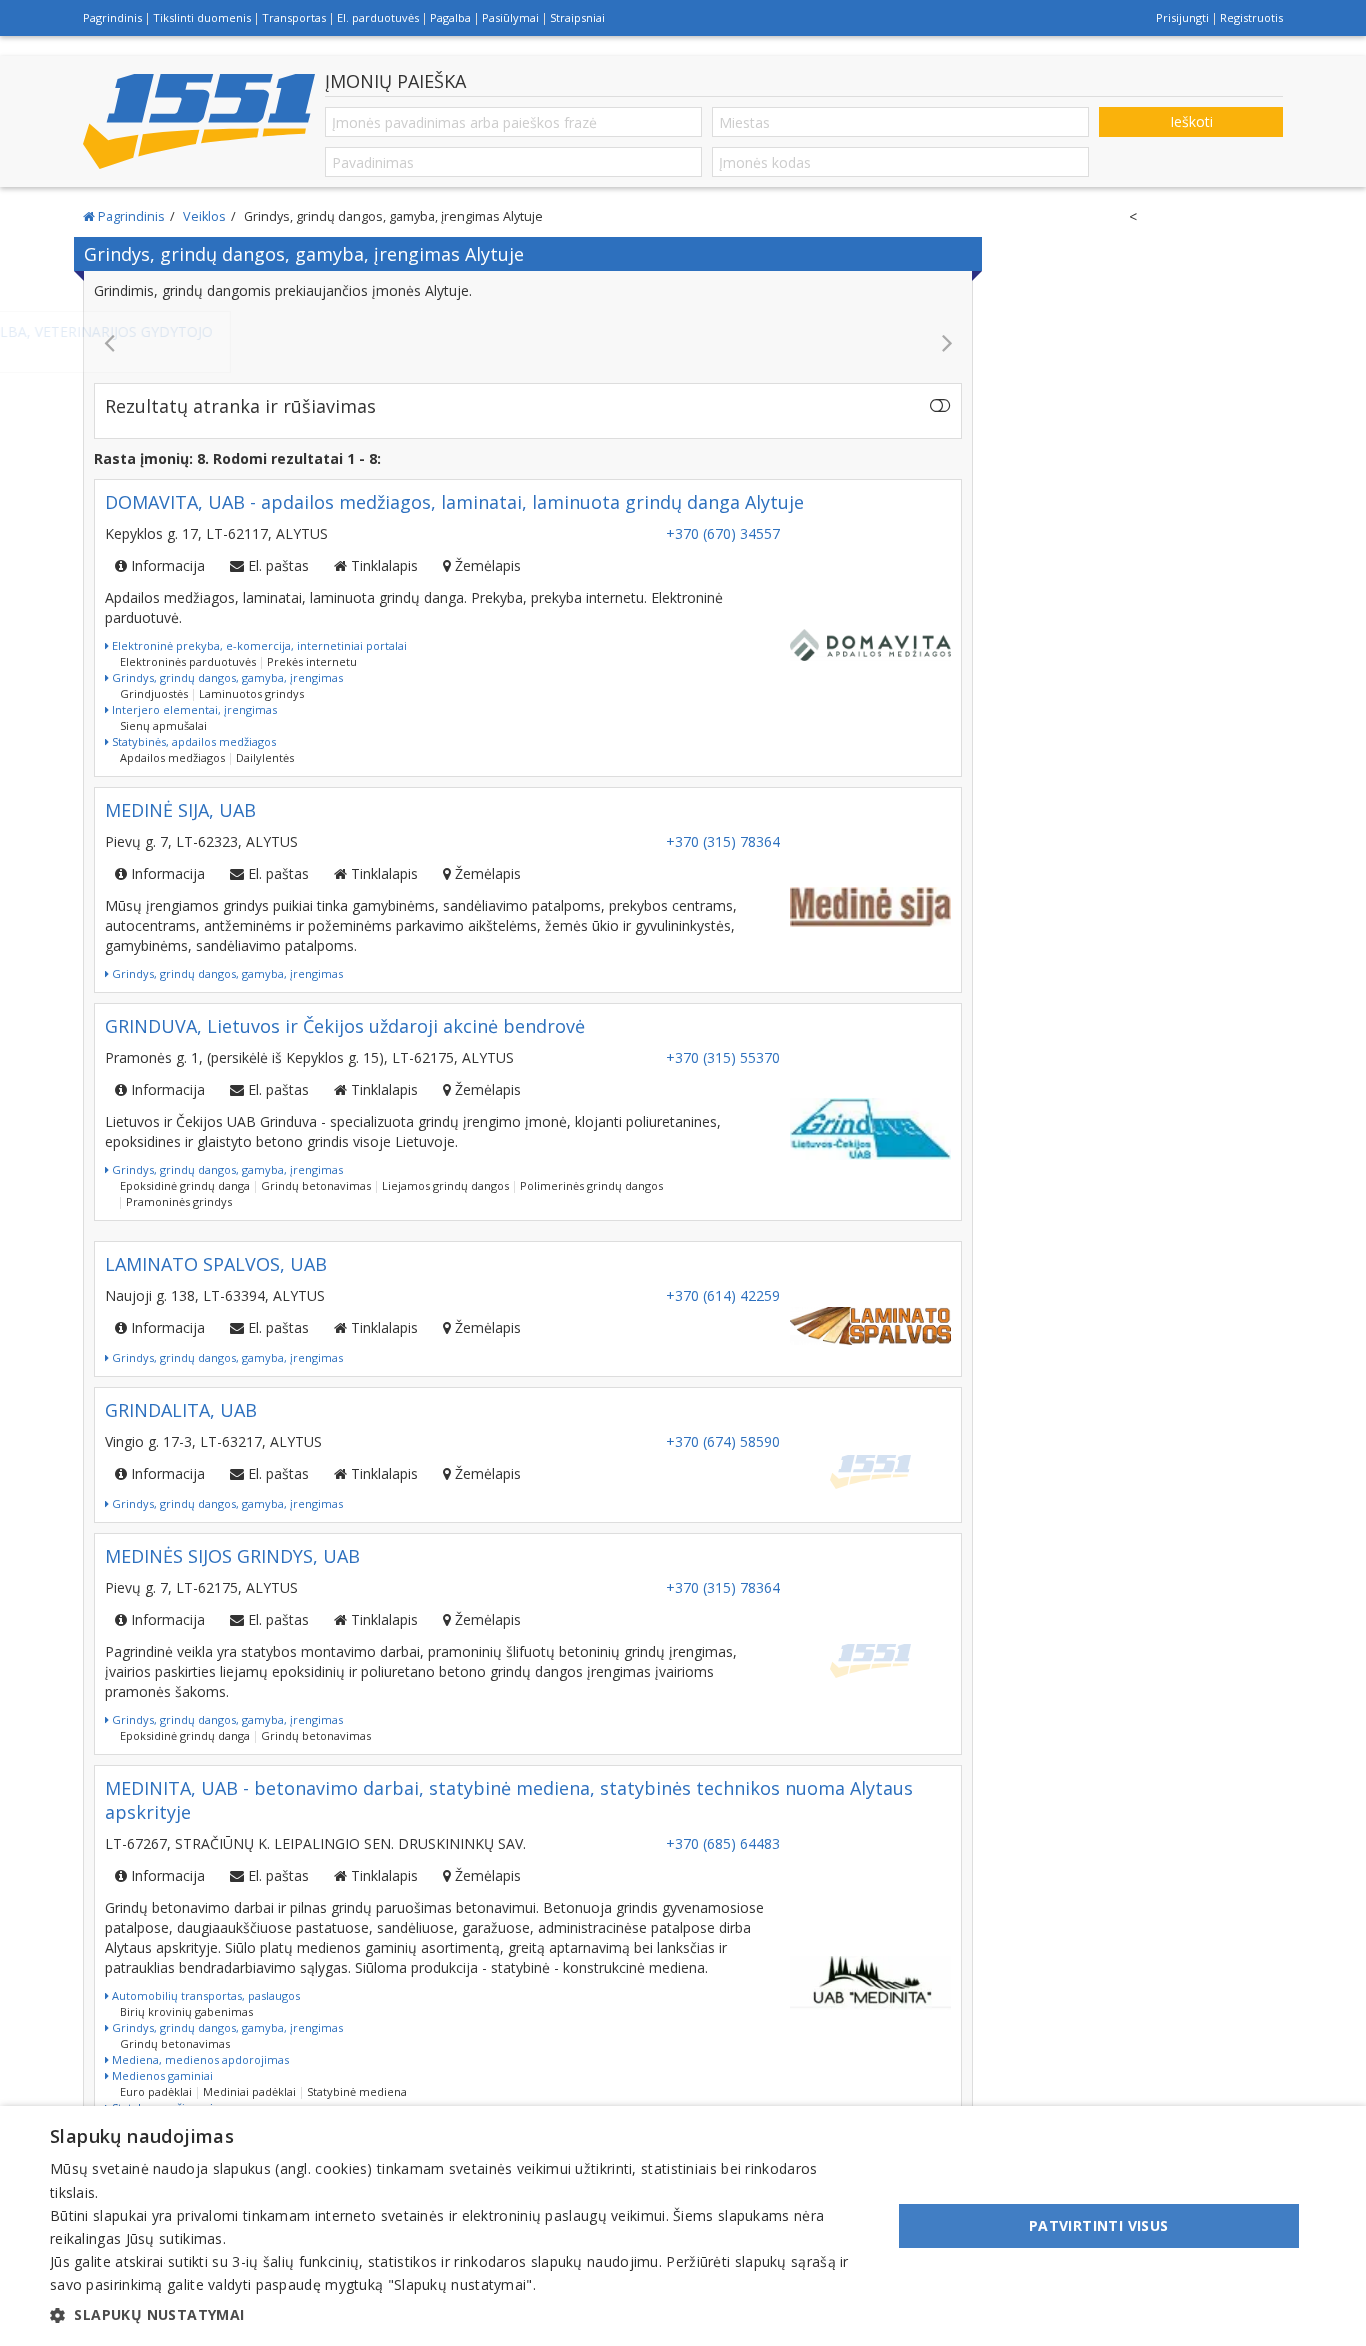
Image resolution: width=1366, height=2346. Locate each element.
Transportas (294, 17)
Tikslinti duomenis (202, 17)
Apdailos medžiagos (172, 757)
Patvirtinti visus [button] (1099, 2225)
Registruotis (1251, 17)
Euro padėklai (156, 2091)
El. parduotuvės (378, 17)
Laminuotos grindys (251, 693)
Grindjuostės (154, 693)
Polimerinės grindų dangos (591, 1185)
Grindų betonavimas (316, 1185)
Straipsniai (577, 17)
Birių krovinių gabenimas (186, 2011)
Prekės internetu (312, 661)
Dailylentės (265, 757)
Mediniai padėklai (249, 2091)
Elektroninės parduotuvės (188, 661)
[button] (458, 2315)
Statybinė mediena (357, 2091)
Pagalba (450, 17)
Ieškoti (1191, 121)
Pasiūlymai (510, 17)
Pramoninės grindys (179, 1201)
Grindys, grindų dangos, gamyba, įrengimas (226, 677)
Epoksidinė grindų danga (185, 1185)
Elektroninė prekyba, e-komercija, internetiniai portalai (258, 645)
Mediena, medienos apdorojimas (199, 2059)
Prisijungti (1182, 17)
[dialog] (683, 2226)
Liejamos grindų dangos (445, 1185)
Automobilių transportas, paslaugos (204, 1995)
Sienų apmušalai (163, 725)
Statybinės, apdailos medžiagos (192, 741)
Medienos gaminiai (161, 2075)
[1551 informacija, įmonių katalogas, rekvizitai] (199, 122)
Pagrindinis (112, 17)
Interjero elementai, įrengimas (193, 709)
